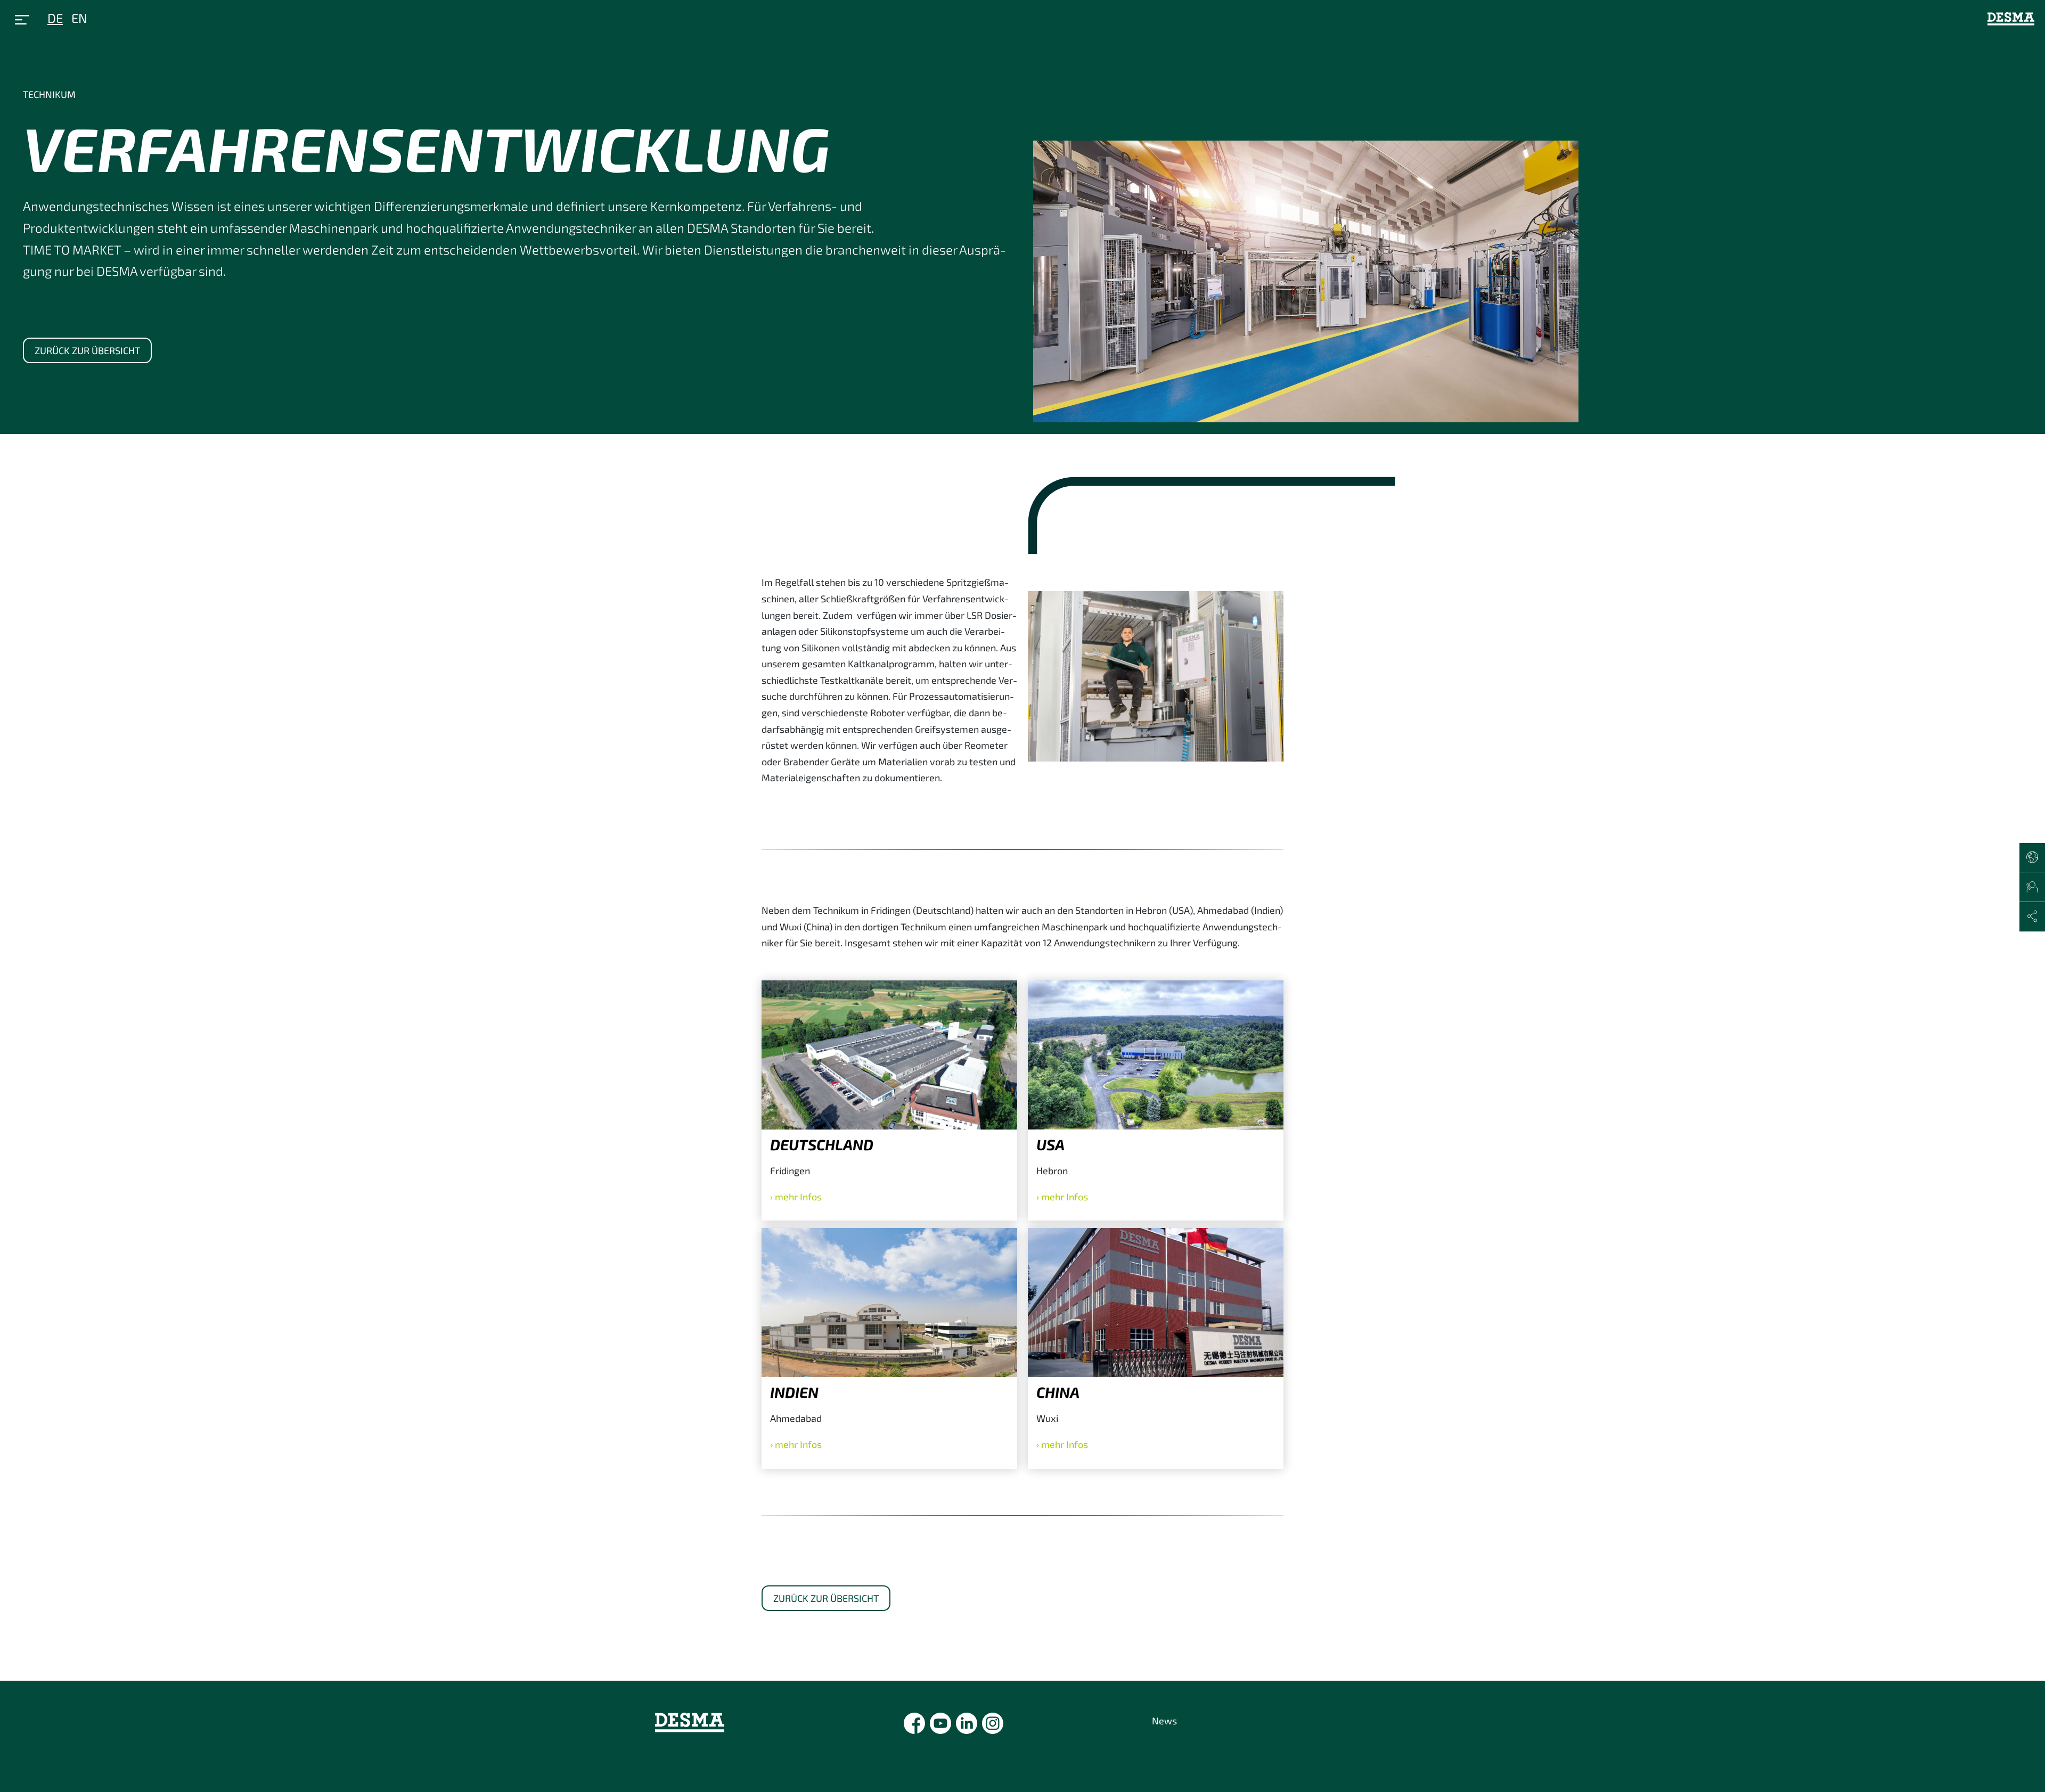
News (1164, 1721)
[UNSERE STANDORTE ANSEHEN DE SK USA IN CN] (2032, 858)
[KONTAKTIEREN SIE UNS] (2032, 887)
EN (79, 18)
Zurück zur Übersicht (87, 350)
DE (55, 18)
